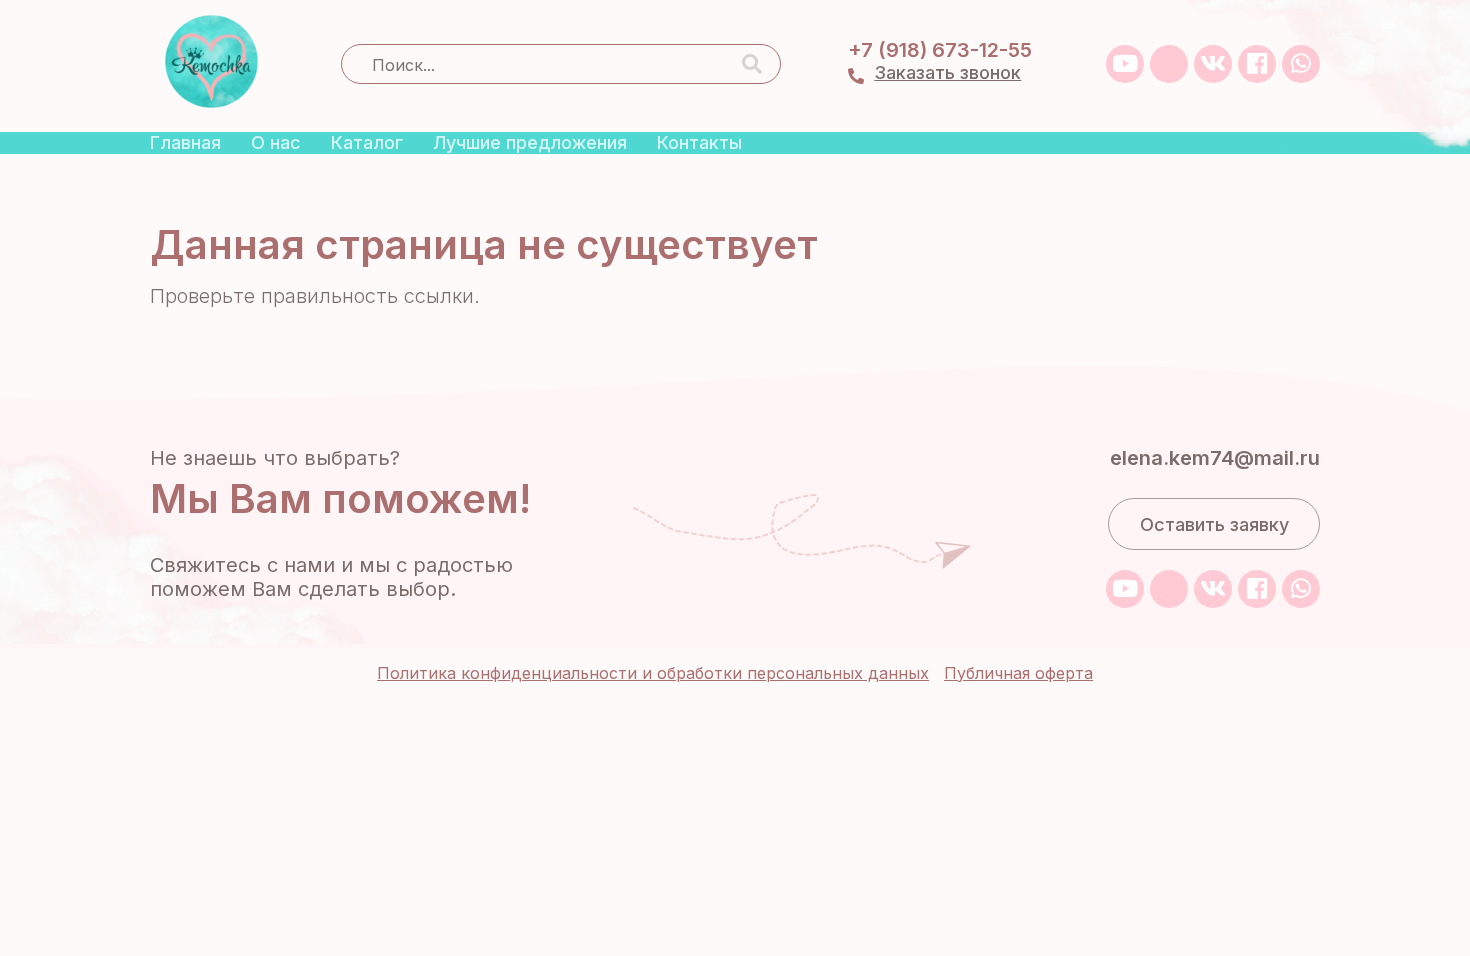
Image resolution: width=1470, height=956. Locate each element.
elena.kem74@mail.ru (1215, 458)
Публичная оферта (1018, 673)
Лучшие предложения (530, 142)
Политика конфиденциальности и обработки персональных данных (653, 673)
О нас (276, 142)
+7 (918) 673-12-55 (940, 50)
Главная (185, 142)
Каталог (367, 142)
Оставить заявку (1214, 524)
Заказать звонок (947, 72)
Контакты (699, 142)
